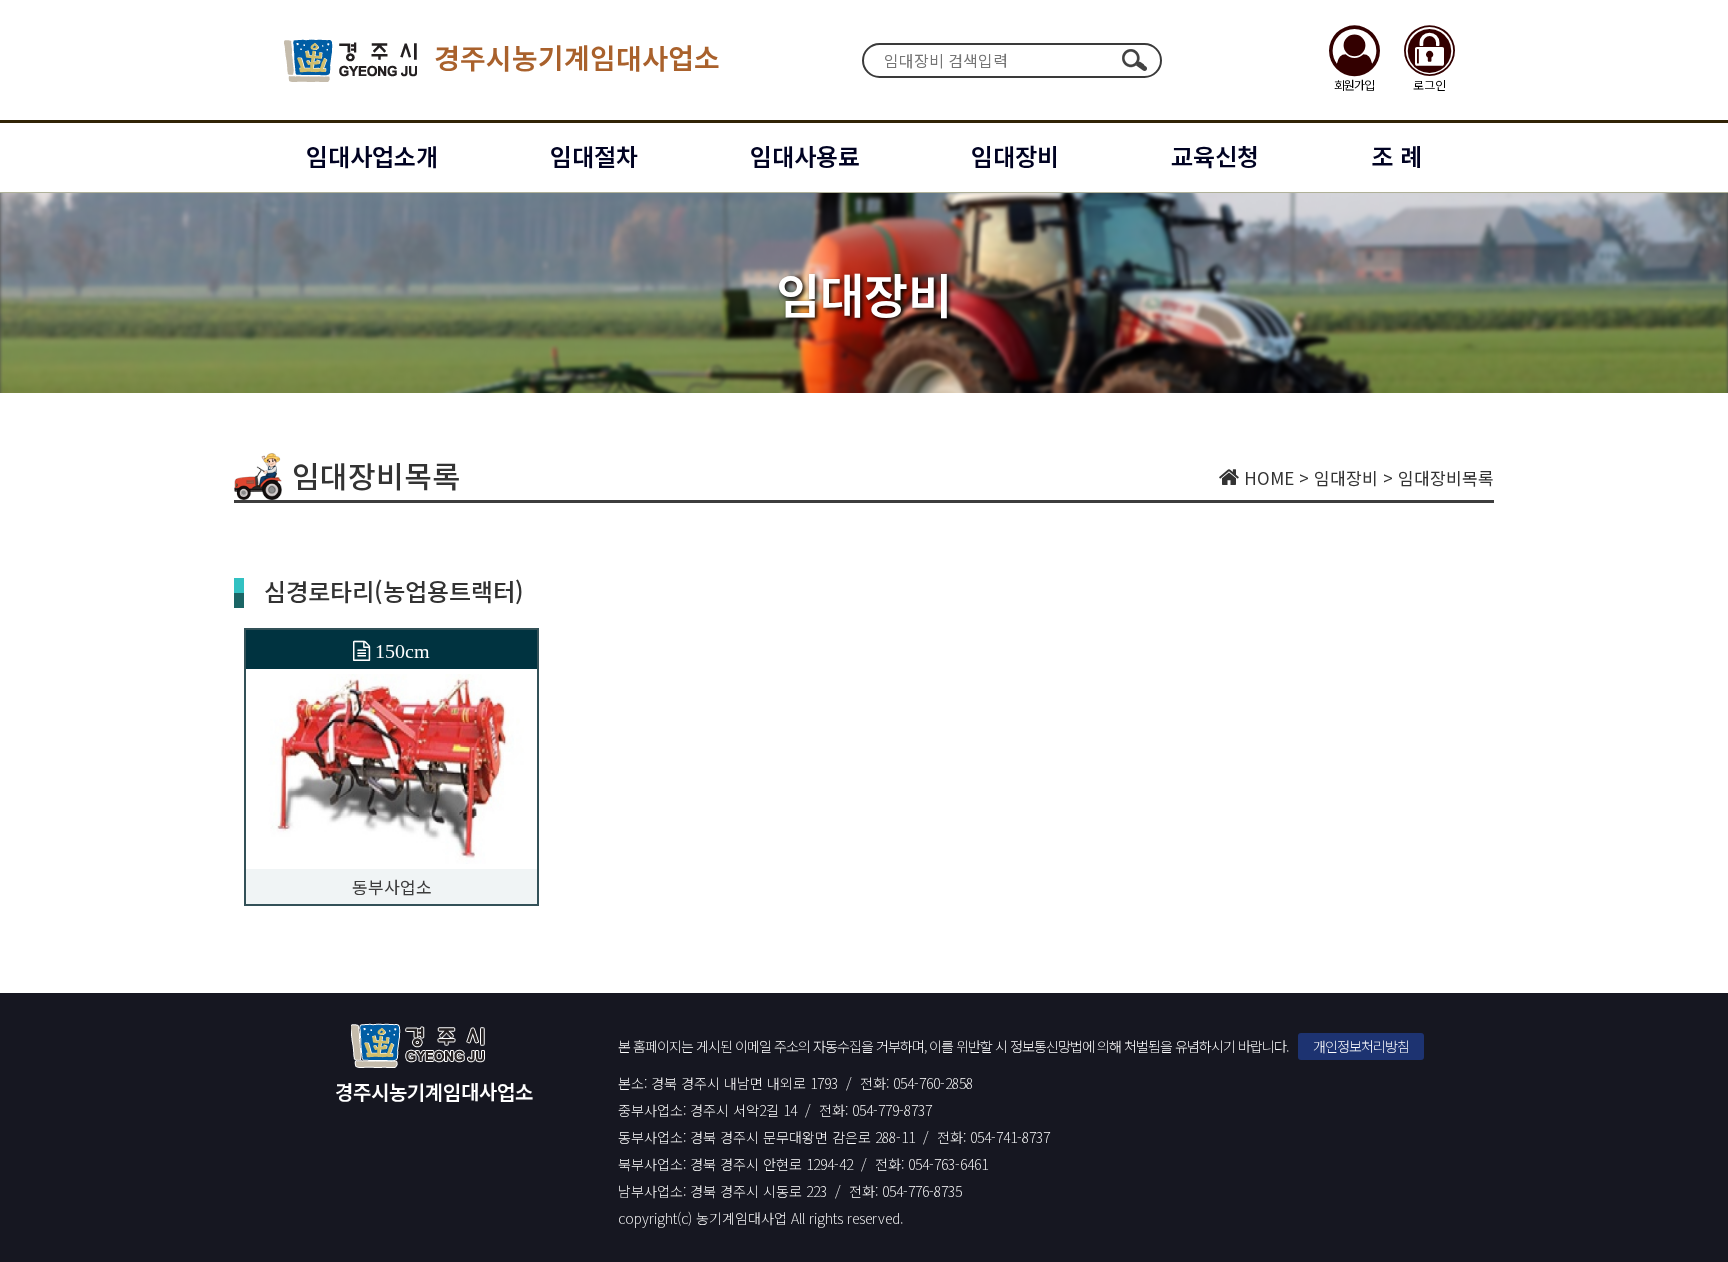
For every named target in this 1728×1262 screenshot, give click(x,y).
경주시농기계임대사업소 (577, 57)
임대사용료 (805, 155)
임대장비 (1015, 155)
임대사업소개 (372, 155)
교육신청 (1215, 155)
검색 (1134, 60)
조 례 (1396, 155)
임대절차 (594, 155)
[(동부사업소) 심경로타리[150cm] (391, 766)
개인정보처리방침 (1361, 1046)
